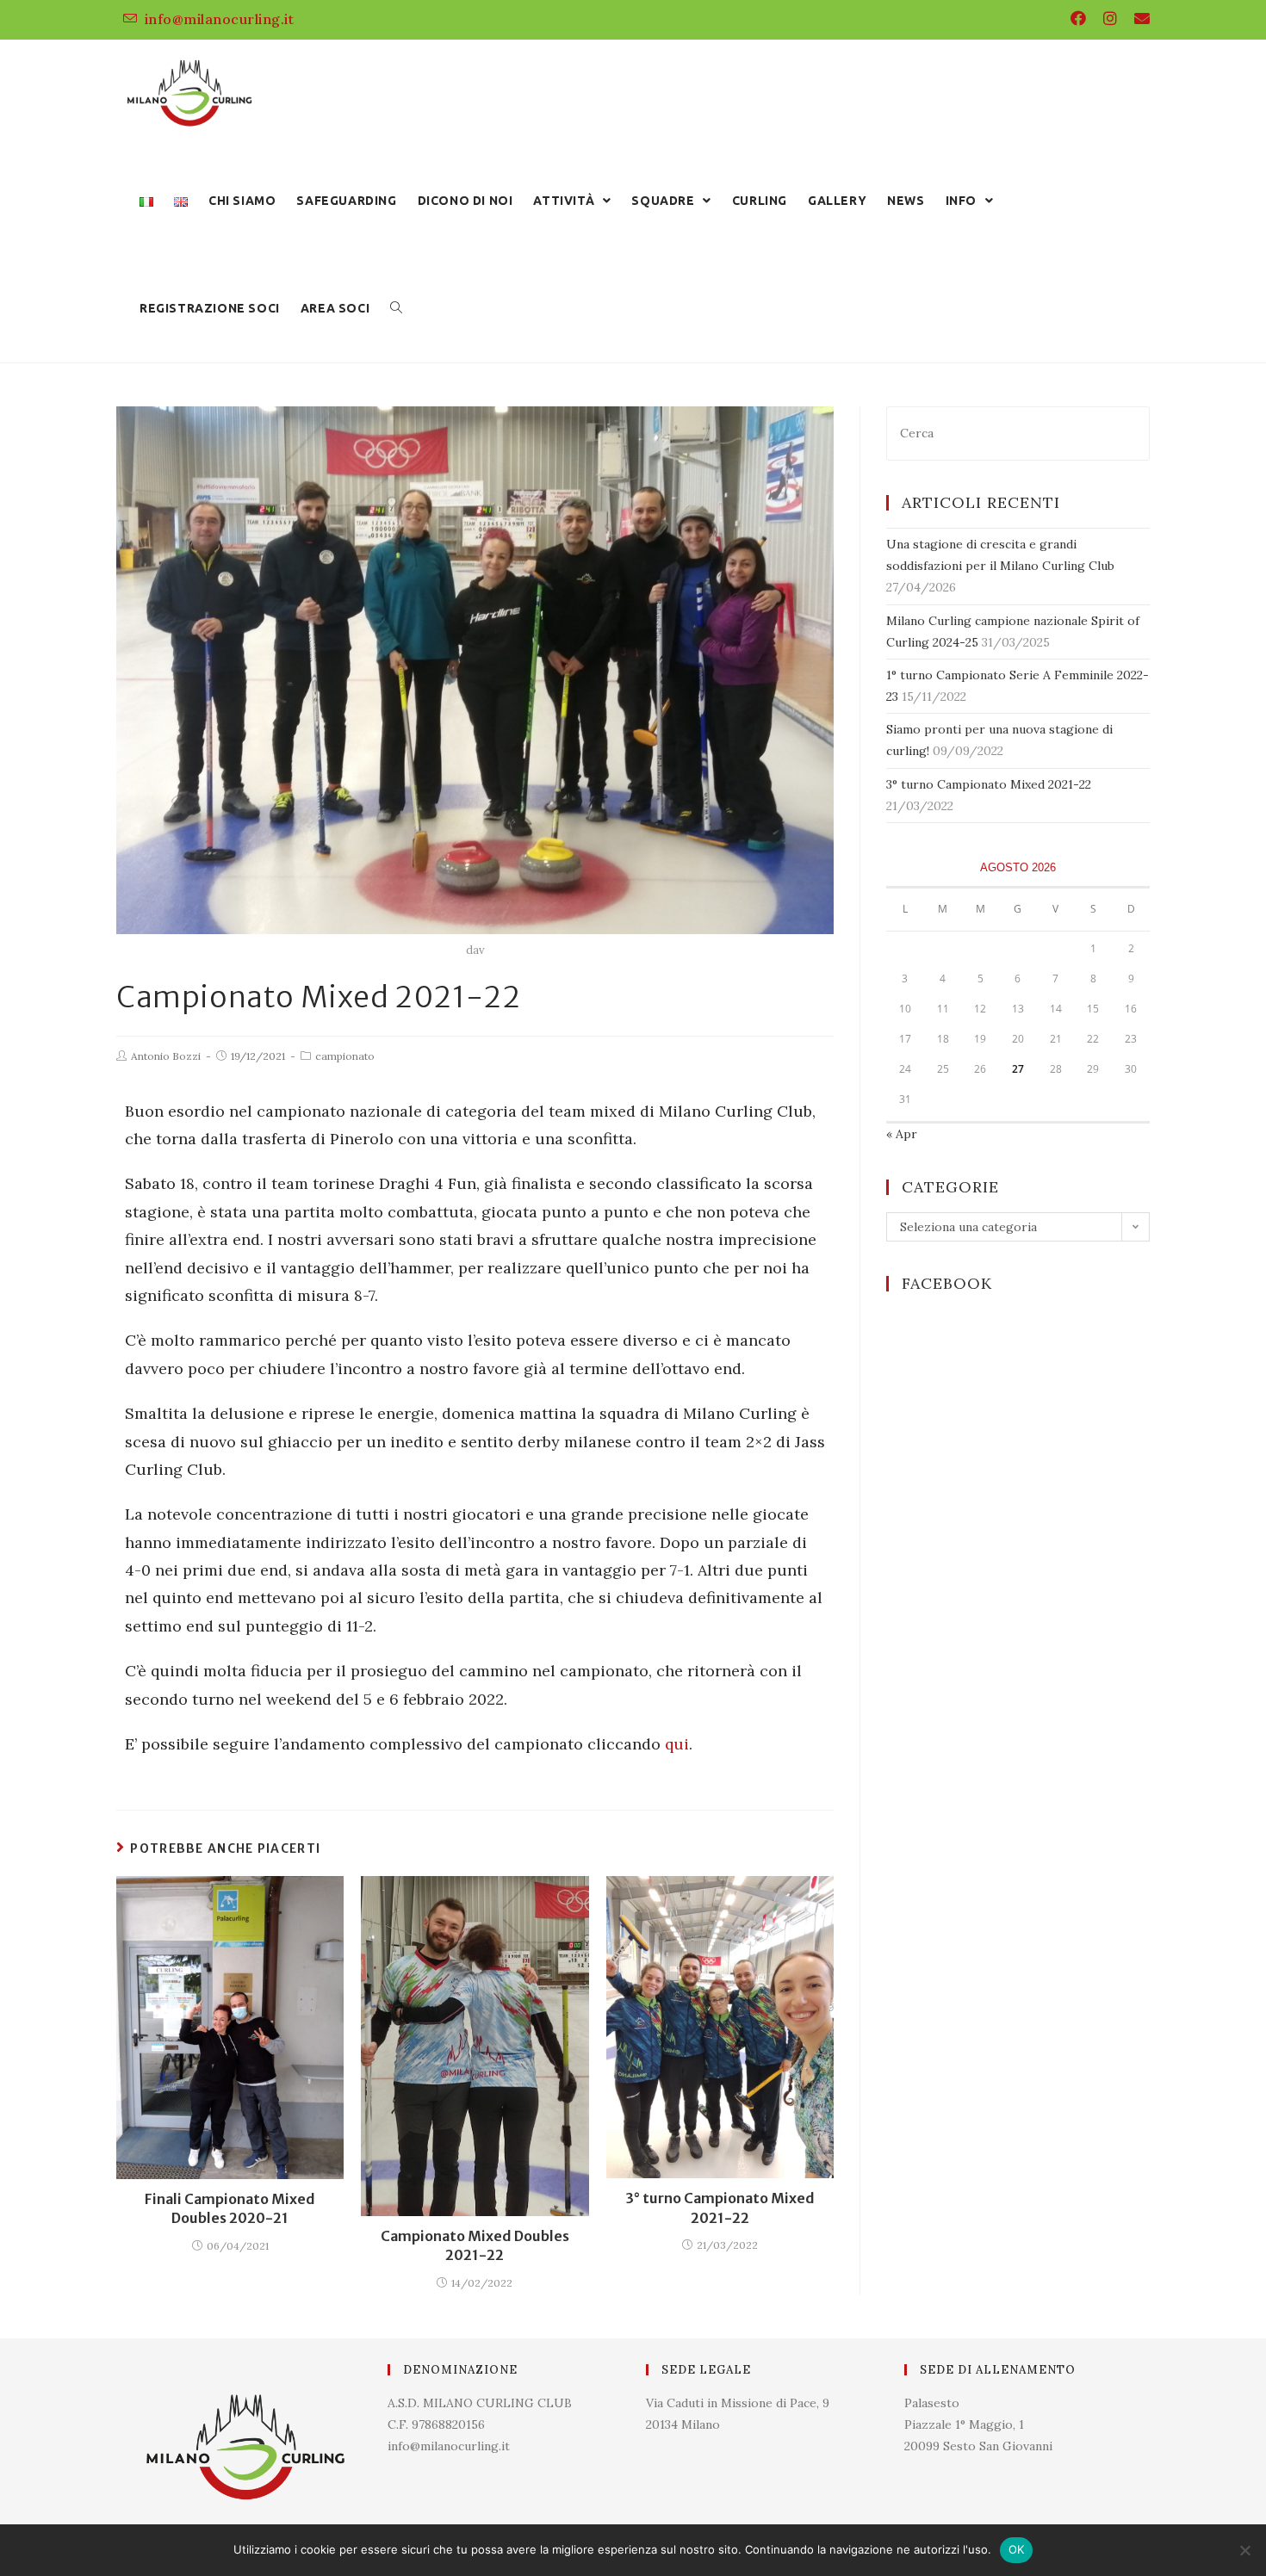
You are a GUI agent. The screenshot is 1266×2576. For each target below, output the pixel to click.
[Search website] (396, 309)
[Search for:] (1018, 432)
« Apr (902, 1134)
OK (1017, 2549)
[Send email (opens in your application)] (1138, 19)
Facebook (947, 1283)
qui (677, 1744)
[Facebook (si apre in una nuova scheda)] (1078, 19)
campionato (345, 1056)
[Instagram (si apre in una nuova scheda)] (1110, 19)
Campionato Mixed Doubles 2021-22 (475, 2245)
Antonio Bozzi (166, 1056)
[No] (1244, 2550)
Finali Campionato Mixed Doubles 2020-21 (230, 2208)
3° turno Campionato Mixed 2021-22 (720, 2208)
